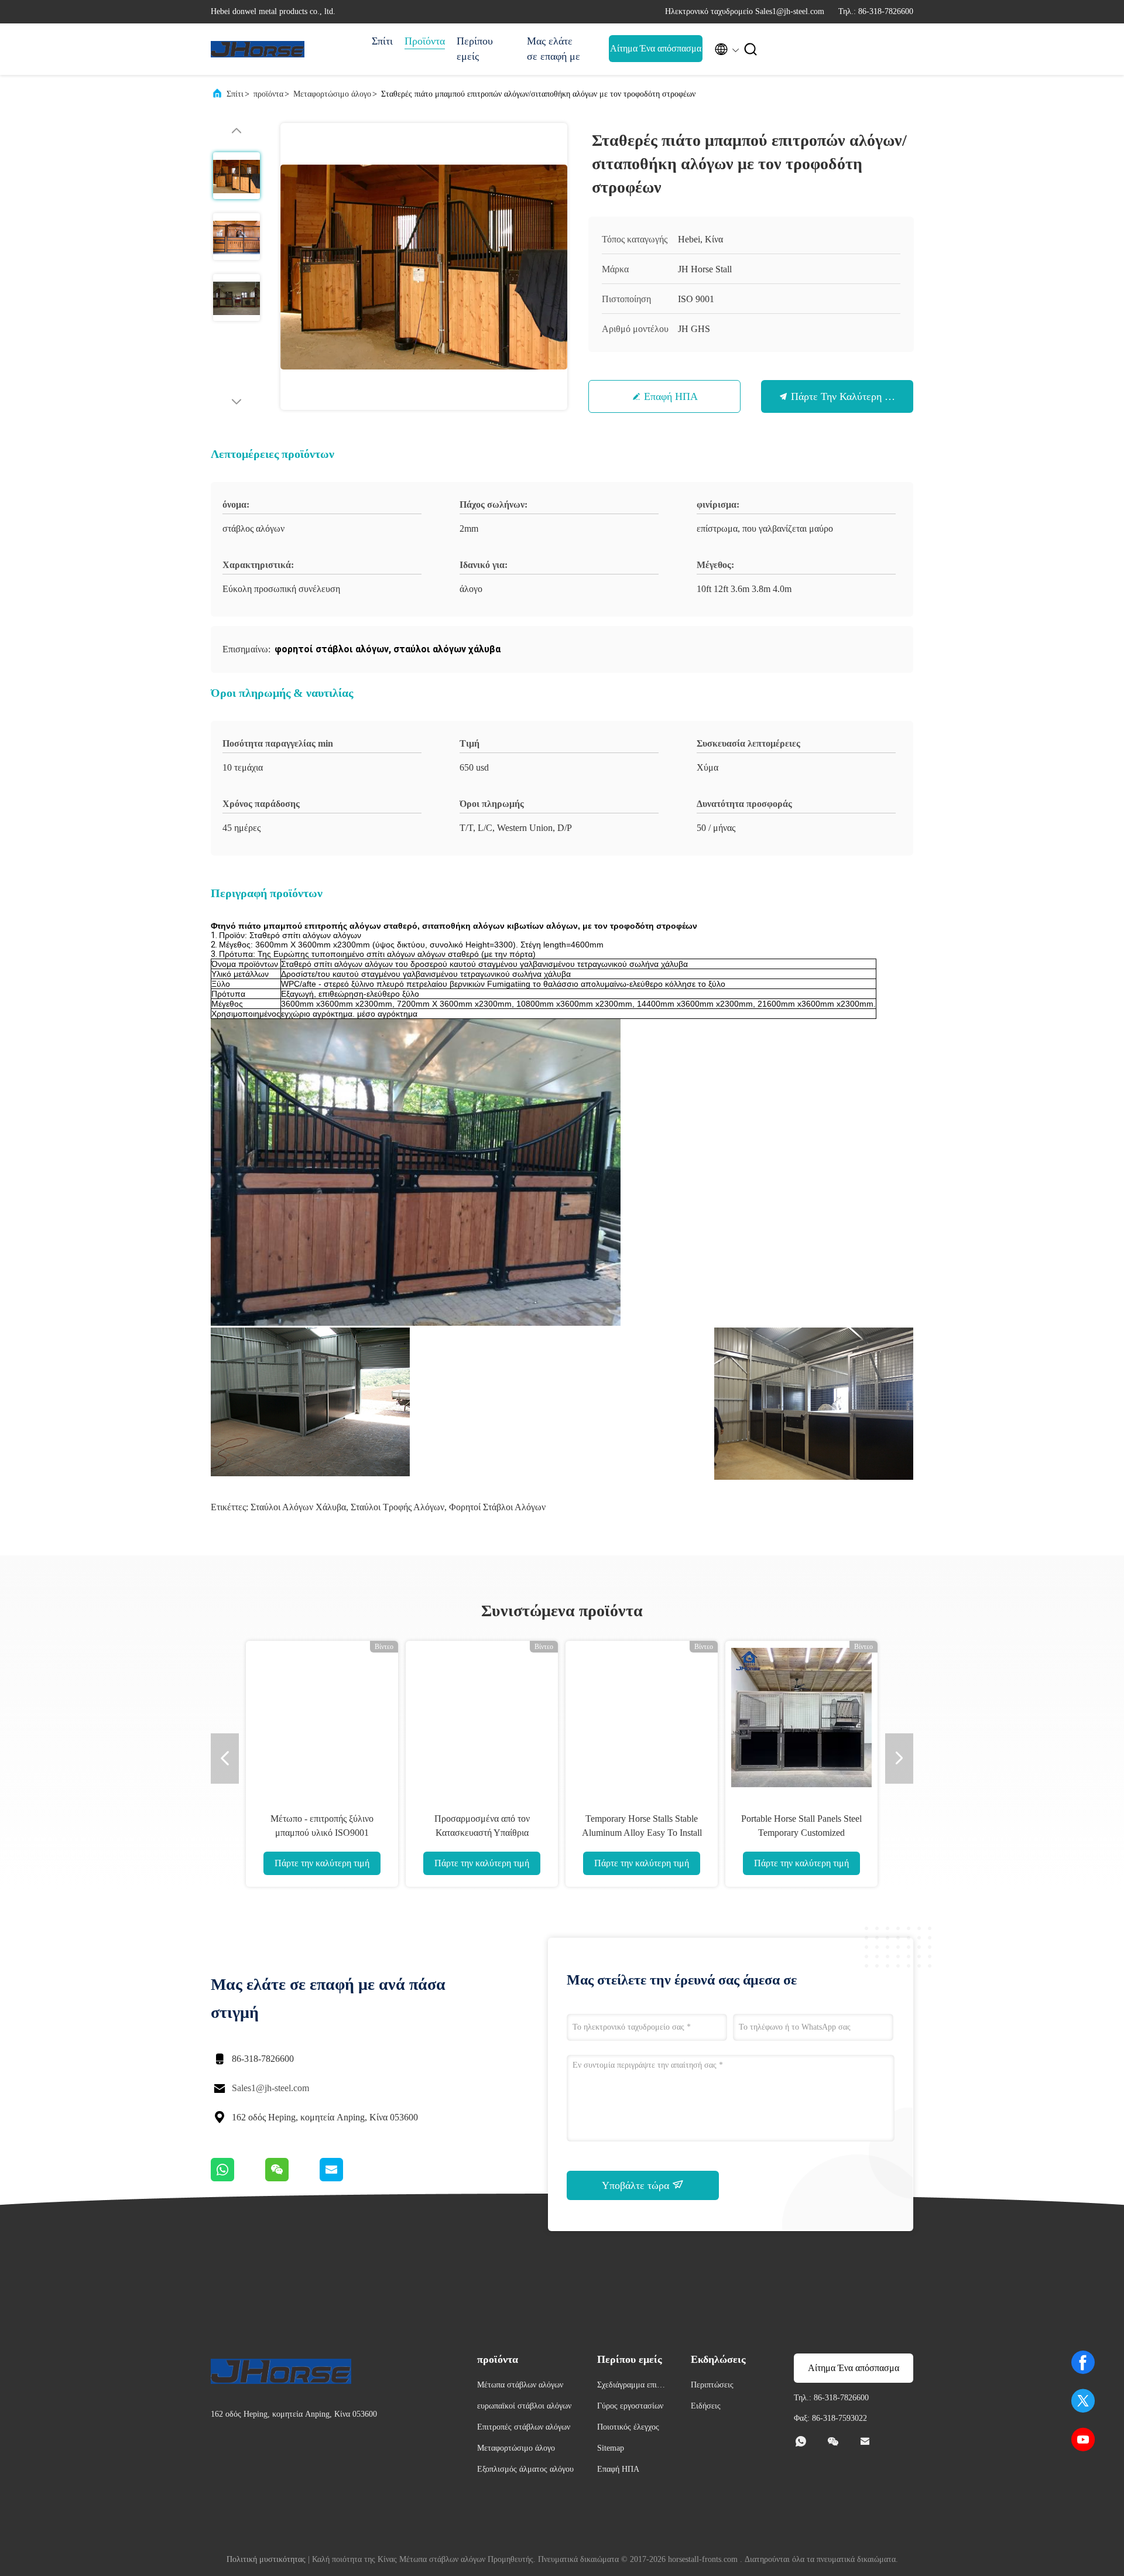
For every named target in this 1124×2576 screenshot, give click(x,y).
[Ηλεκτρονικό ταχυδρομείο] (346, 2178)
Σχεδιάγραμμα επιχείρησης (632, 2387)
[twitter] (1083, 2401)
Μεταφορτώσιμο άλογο (332, 94)
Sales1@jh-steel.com (270, 2088)
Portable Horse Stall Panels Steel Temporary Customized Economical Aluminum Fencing (801, 1833)
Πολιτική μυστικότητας (266, 2559)
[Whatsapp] (238, 2178)
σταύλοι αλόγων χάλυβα (298, 1507)
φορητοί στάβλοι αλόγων (497, 1507)
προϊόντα (268, 94)
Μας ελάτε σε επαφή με (554, 49)
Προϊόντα (425, 41)
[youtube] (1083, 2440)
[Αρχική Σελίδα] (258, 49)
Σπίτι (382, 41)
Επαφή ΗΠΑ (671, 396)
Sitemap (611, 2448)
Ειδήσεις (706, 2406)
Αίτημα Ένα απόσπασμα (656, 48)
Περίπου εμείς (475, 49)
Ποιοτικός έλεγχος (628, 2427)
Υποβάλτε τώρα (637, 2185)
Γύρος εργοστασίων (630, 2406)
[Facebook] (1083, 2362)
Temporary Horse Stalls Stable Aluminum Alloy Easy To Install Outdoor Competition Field (642, 1833)
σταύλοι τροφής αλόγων (397, 1507)
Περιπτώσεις (712, 2385)
